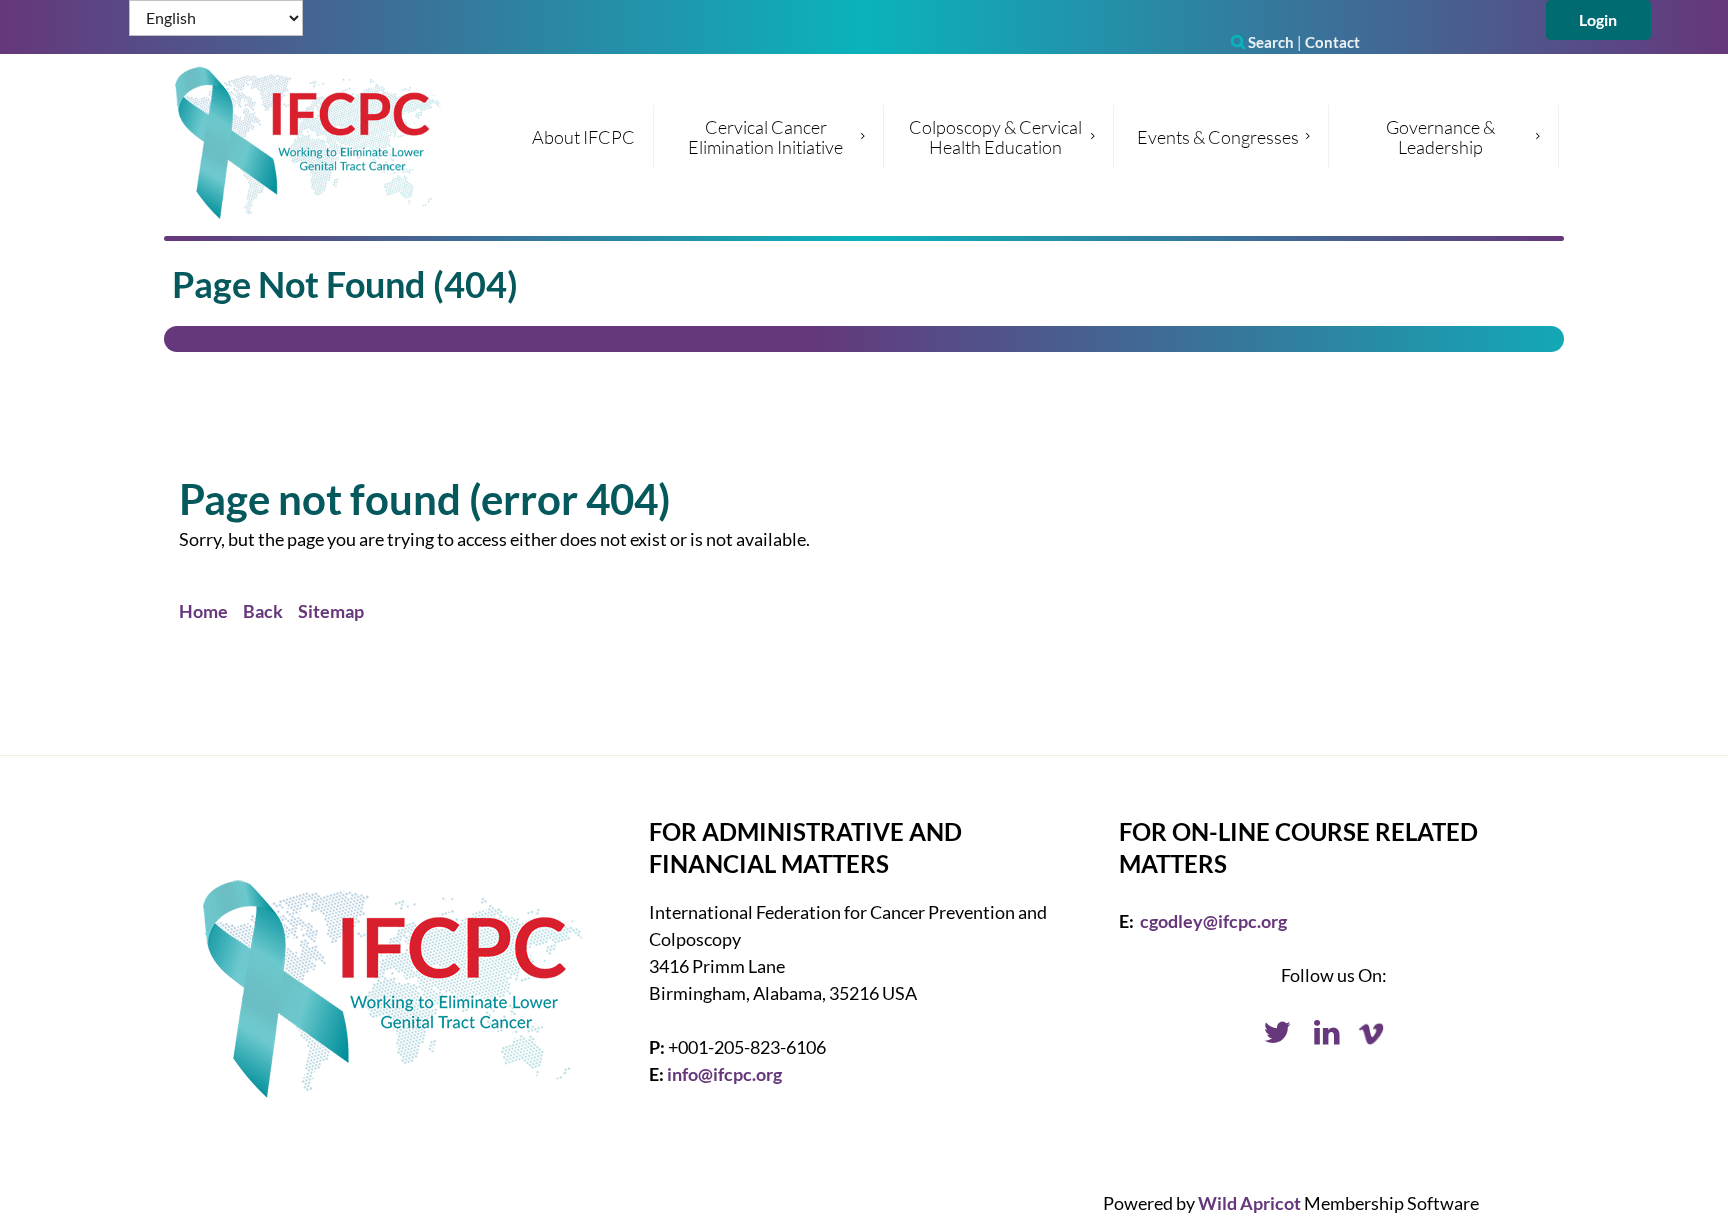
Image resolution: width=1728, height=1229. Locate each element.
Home (203, 611)
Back (263, 611)
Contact (1332, 42)
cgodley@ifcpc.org (1213, 921)
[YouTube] (1377, 1036)
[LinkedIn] (1327, 1036)
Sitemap (331, 611)
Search (1262, 42)
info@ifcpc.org (724, 1074)
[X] (1277, 1036)
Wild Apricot (1249, 1203)
